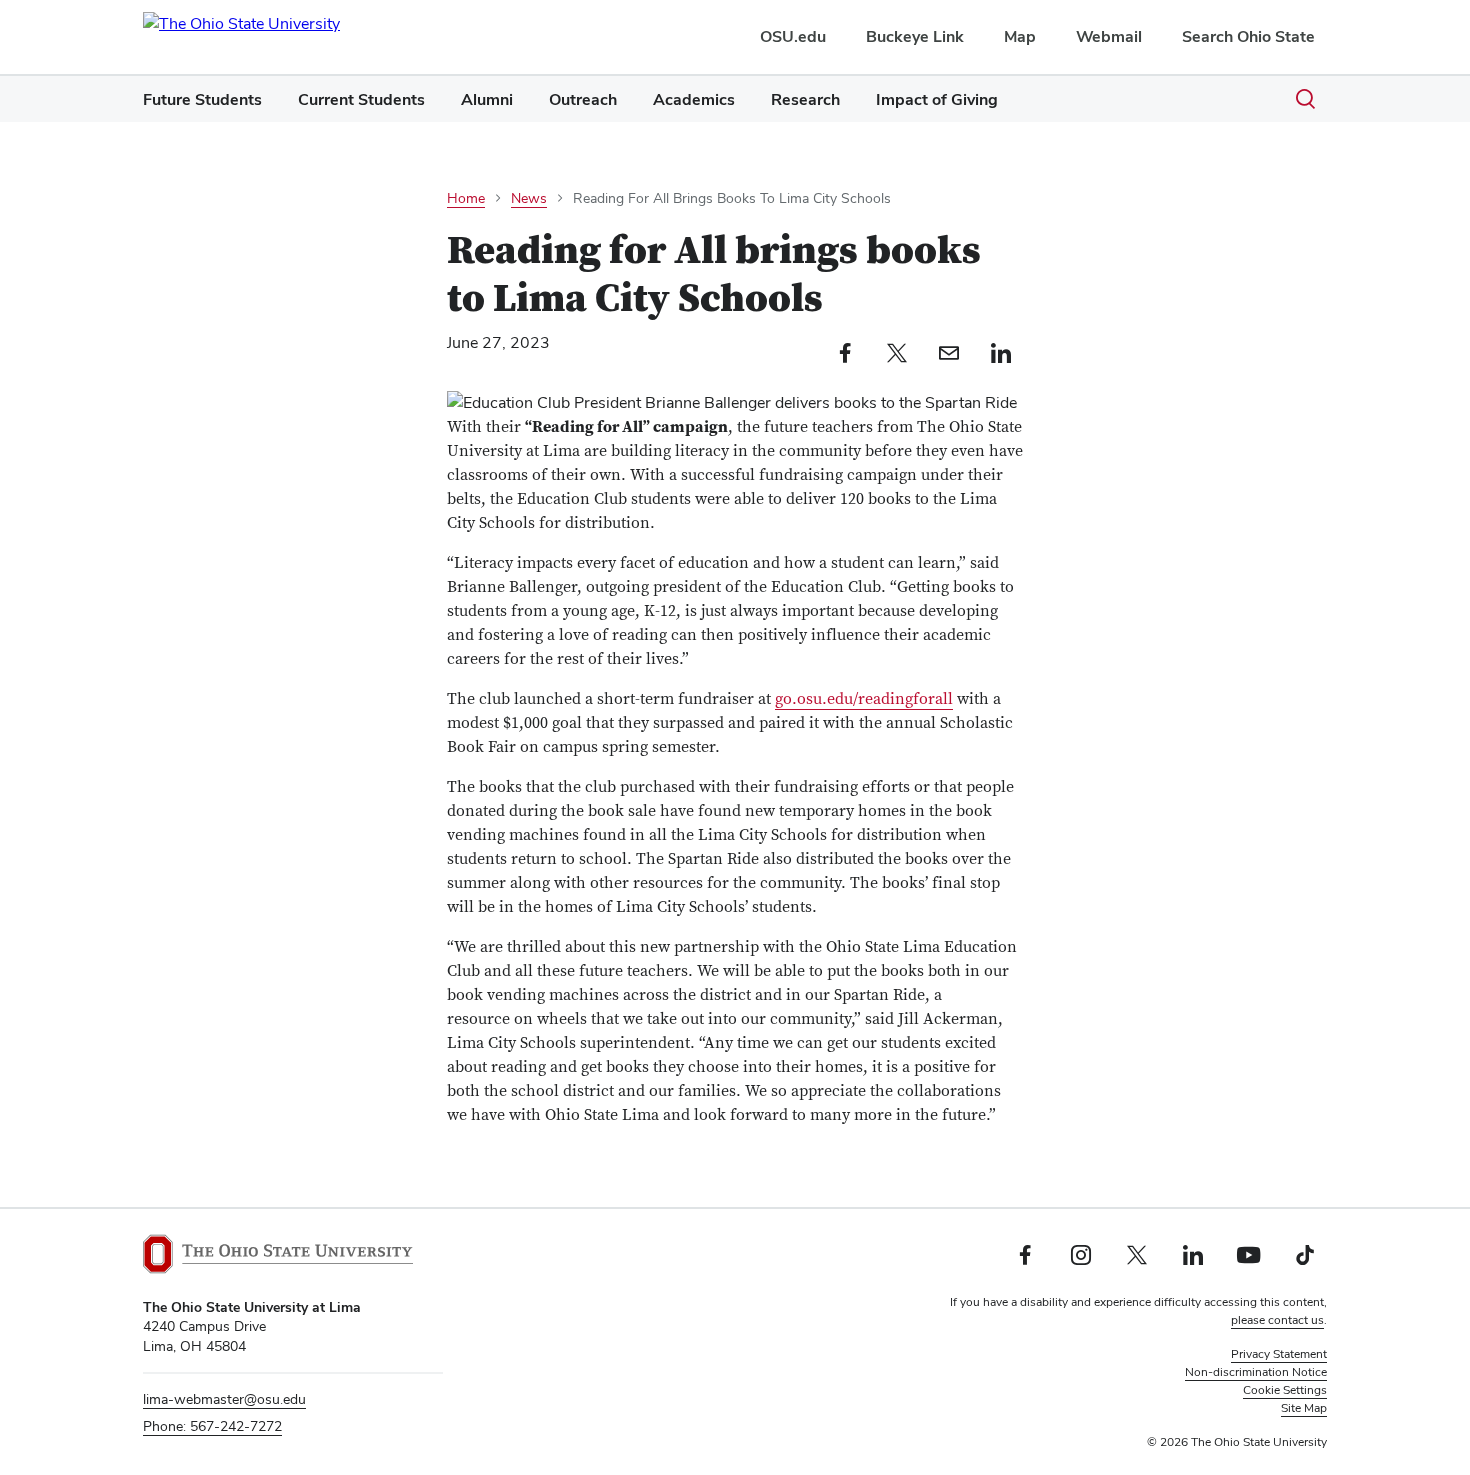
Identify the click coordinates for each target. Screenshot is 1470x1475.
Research (805, 99)
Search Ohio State (1248, 36)
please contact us (1277, 1320)
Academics (694, 99)
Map (1020, 36)
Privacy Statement (1279, 1354)
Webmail (1109, 36)
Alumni (487, 99)
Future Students (202, 99)
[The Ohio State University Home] (278, 1254)
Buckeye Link (915, 36)
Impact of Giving (937, 99)
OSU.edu (793, 36)
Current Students (361, 99)
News (529, 198)
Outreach (583, 99)
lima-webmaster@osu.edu (224, 1399)
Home (466, 198)
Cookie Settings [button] (1285, 1390)
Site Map (1304, 1408)
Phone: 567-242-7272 (212, 1426)
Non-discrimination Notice (1256, 1372)
